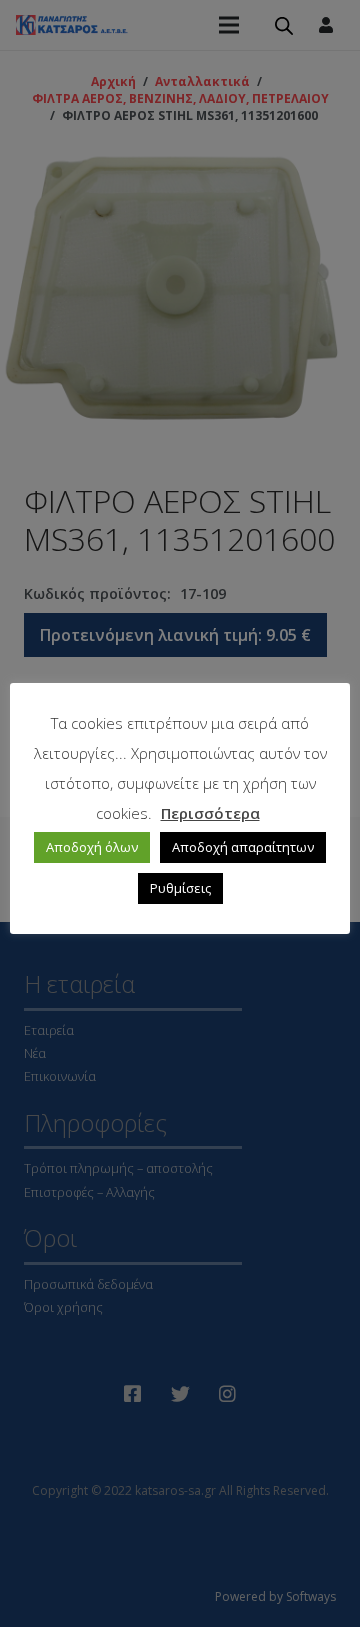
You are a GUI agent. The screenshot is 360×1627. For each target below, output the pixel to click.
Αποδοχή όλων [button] (92, 847)
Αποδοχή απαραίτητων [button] (243, 847)
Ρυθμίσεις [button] (180, 888)
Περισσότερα (210, 813)
